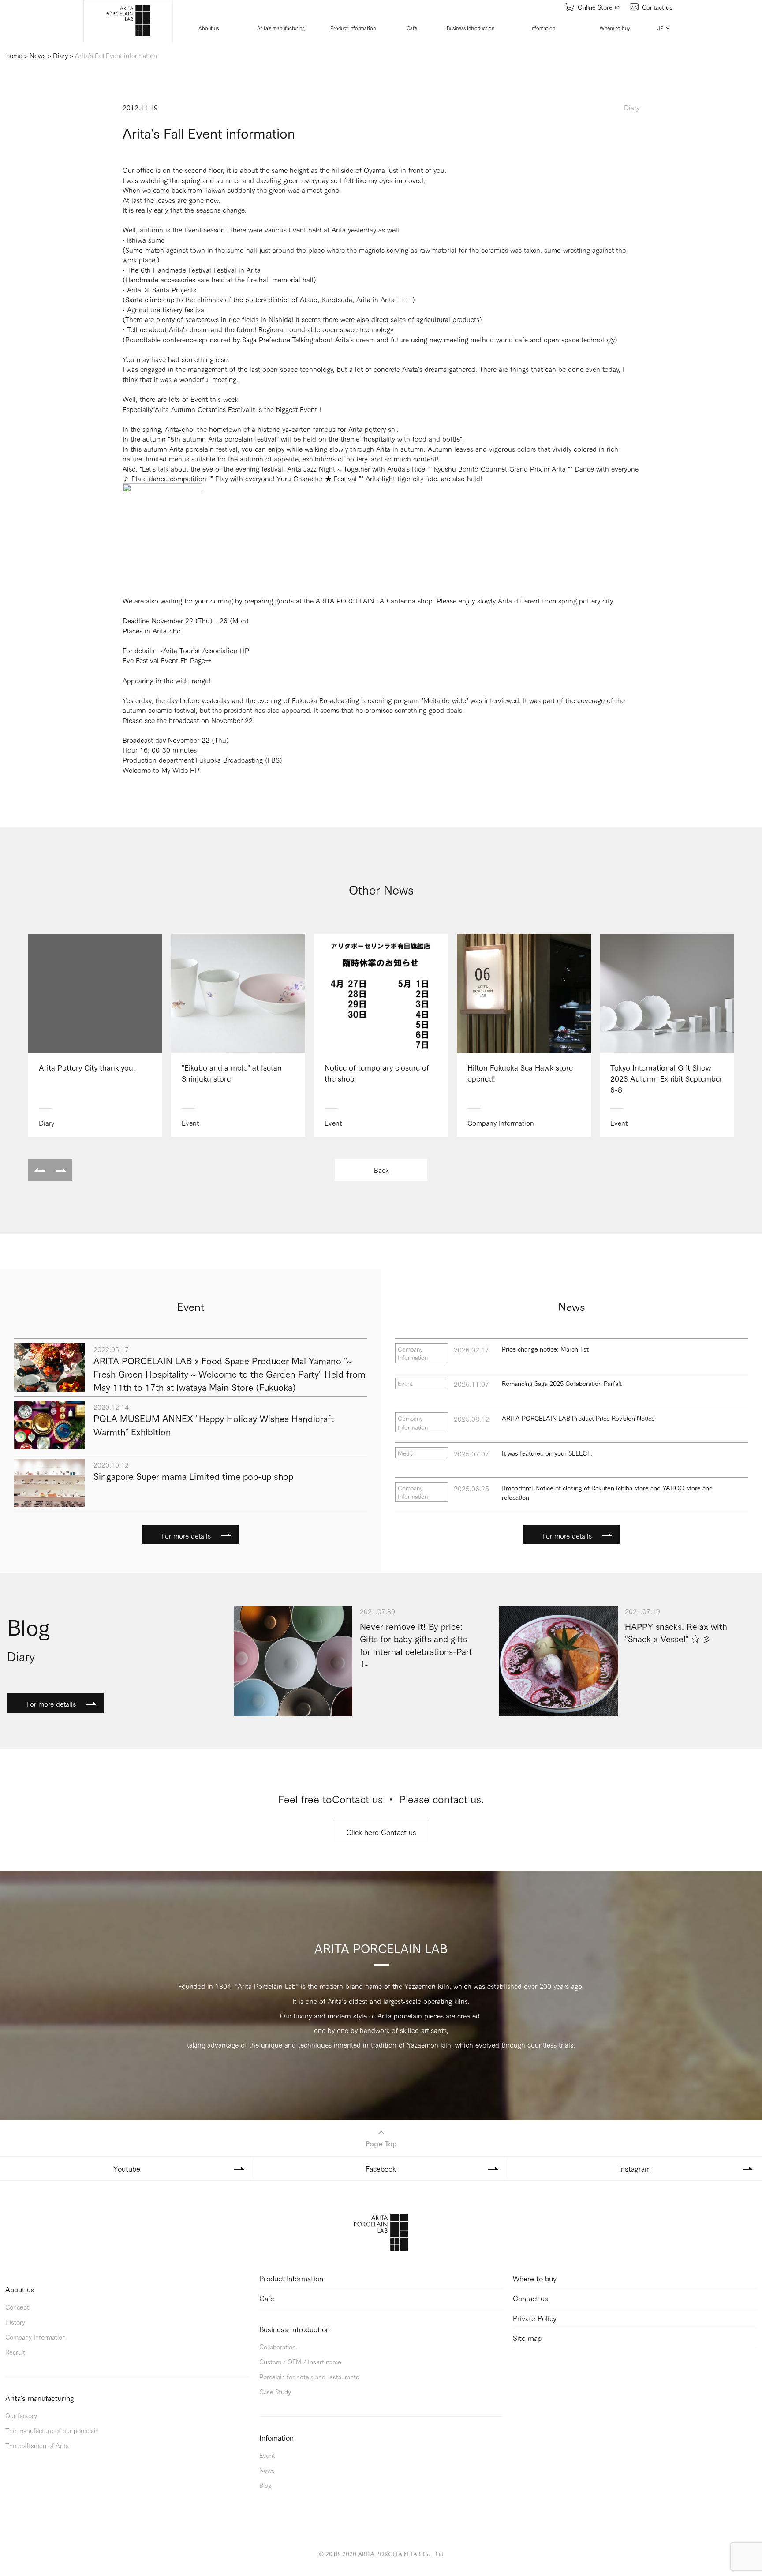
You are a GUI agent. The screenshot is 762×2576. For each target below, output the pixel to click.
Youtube (127, 2168)
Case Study (275, 2391)
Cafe (412, 28)
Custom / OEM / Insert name (300, 2361)
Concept (17, 2307)
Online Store (595, 7)
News (267, 2470)
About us (209, 28)
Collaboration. (278, 2346)
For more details (186, 1535)
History (15, 2322)
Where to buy (615, 28)
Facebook (381, 2168)
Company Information (35, 2337)
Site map (527, 2338)
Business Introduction (471, 28)
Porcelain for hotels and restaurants (309, 2376)
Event (267, 2455)
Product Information (353, 28)
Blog (265, 2485)
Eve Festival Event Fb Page (164, 660)
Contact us (657, 7)
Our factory (21, 2415)
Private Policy (535, 2318)
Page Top (381, 2144)
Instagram (635, 2168)
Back (381, 1170)
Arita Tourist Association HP (206, 650)
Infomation (543, 28)
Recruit (15, 2352)
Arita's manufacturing (281, 28)
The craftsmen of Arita (37, 2445)
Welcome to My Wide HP (161, 770)
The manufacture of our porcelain (52, 2430)
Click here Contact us (381, 1832)
